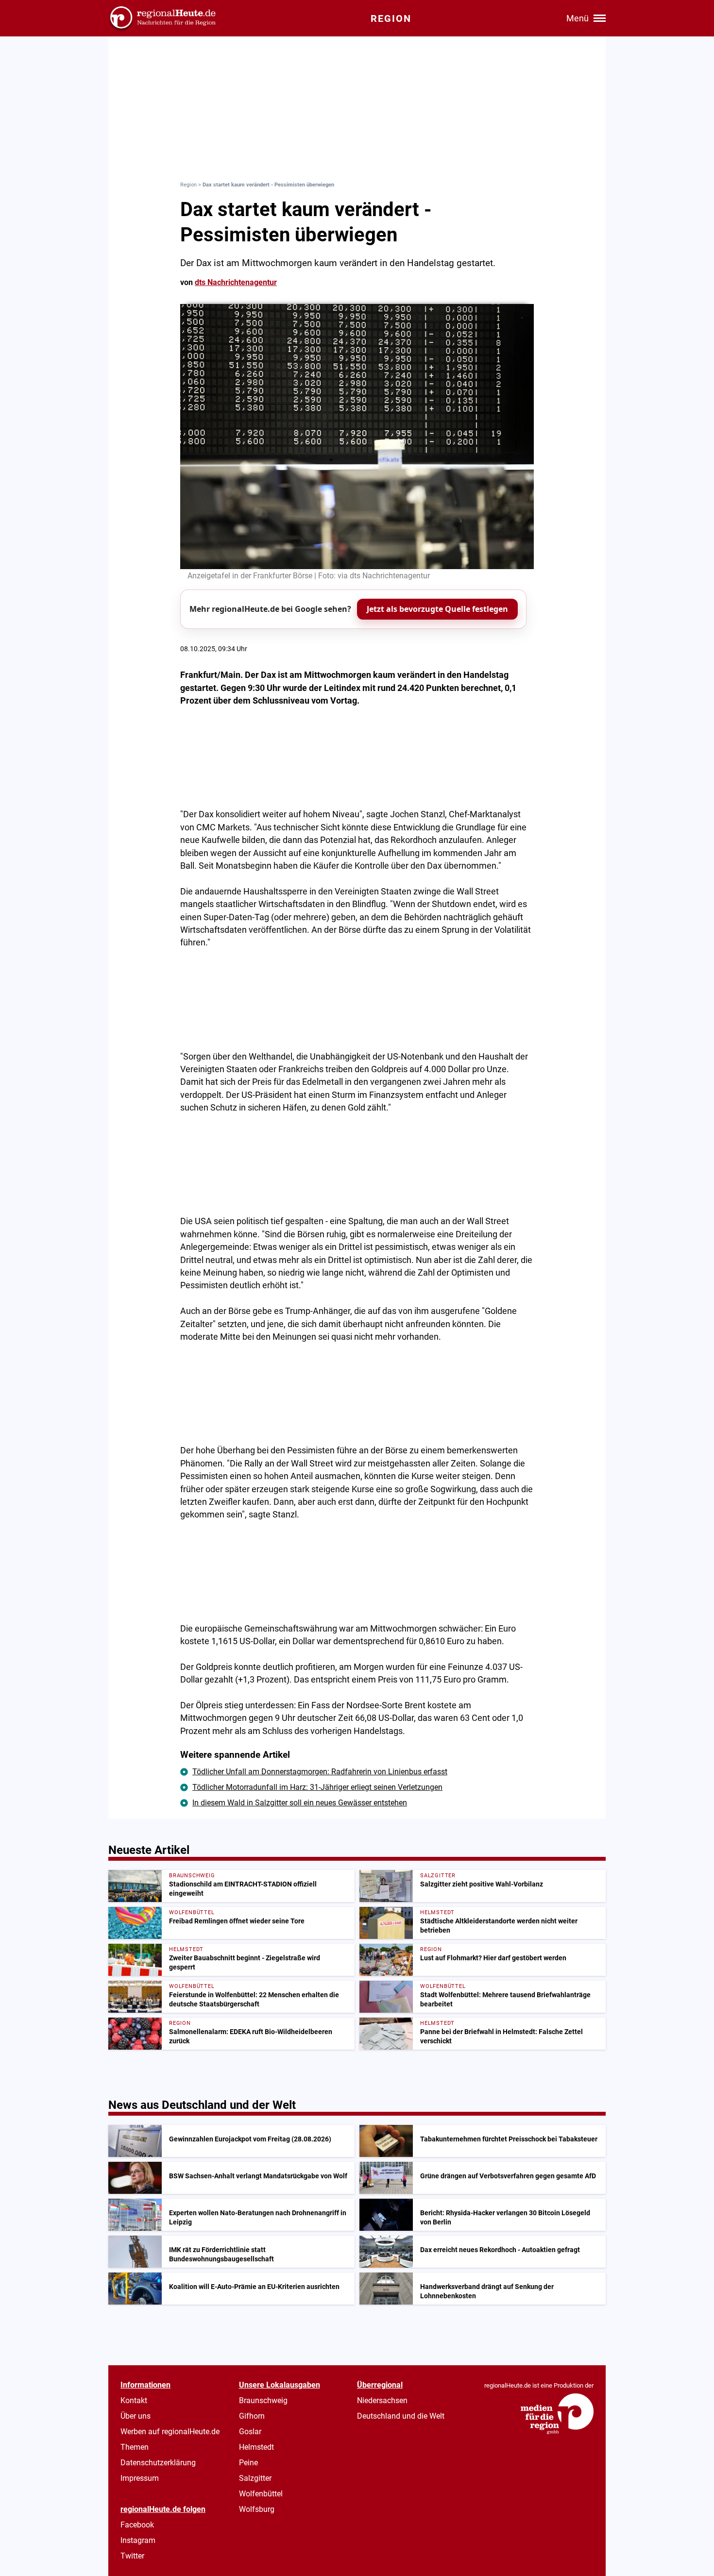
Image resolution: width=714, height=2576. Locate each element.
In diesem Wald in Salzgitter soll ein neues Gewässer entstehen (300, 1803)
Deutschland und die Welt (401, 2416)
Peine (248, 2463)
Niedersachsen (382, 2400)
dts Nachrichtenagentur (236, 282)
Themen (135, 2447)
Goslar (250, 2432)
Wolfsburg (257, 2509)
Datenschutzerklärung (158, 2463)
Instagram (138, 2540)
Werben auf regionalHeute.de (170, 2432)
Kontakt (134, 2400)
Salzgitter (255, 2478)
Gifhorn (252, 2416)
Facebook (137, 2525)
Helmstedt (256, 2447)
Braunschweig (263, 2400)
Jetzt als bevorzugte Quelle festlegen (437, 609)
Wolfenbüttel (261, 2494)
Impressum (140, 2478)
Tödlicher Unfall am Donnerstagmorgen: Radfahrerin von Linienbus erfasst (320, 1772)
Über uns (136, 2416)
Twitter (132, 2556)
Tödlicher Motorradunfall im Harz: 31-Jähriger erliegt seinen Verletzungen (317, 1787)
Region (188, 185)
